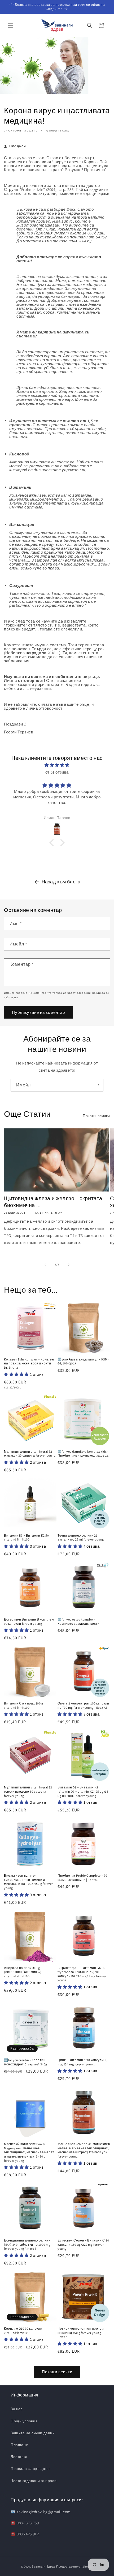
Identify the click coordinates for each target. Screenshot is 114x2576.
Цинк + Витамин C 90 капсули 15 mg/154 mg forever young (83, 2062)
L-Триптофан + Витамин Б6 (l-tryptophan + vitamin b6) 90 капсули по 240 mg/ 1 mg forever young (82, 1974)
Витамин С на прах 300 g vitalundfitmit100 (24, 1705)
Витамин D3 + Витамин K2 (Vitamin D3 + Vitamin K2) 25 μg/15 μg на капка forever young (83, 1791)
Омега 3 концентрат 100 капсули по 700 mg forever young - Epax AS (83, 1705)
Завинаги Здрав (43, 2566)
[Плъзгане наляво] (45, 1265)
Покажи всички (96, 1116)
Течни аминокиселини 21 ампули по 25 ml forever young (81, 1537)
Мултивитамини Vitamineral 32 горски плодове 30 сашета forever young (28, 1791)
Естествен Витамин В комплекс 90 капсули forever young (29, 1621)
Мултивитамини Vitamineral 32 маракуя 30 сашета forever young (30, 1454)
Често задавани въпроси (34, 2481)
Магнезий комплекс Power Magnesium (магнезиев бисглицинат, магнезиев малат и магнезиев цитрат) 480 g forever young (29, 2152)
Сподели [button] (17, 146)
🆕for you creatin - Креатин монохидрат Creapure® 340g (26, 2062)
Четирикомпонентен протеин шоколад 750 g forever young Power (82, 2333)
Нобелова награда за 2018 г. (32, 653)
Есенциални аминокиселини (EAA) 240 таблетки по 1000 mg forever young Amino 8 (27, 2244)
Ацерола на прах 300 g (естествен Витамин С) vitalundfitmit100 (23, 1972)
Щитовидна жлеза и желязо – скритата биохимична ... (53, 1202)
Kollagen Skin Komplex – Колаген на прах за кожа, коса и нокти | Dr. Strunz (29, 1363)
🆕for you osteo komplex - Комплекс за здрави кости (78, 1621)
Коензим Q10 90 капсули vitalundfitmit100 (23, 2331)
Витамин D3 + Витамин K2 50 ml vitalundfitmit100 (29, 1537)
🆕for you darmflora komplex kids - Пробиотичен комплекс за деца (83, 1454)
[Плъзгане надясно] (69, 1265)
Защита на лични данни (33, 2433)
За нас (17, 2409)
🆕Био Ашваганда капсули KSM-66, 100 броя (83, 1361)
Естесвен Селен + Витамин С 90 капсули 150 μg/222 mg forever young (83, 2244)
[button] (11, 25)
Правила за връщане (30, 2469)
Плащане (19, 2445)
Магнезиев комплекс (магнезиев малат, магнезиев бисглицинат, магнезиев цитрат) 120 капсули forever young (84, 2150)
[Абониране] (97, 1085)
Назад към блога (61, 882)
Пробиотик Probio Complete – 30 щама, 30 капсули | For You (82, 1878)
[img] (57, 765)
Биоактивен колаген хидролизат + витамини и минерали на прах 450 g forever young (28, 1882)
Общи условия (24, 2421)
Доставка (19, 2457)
